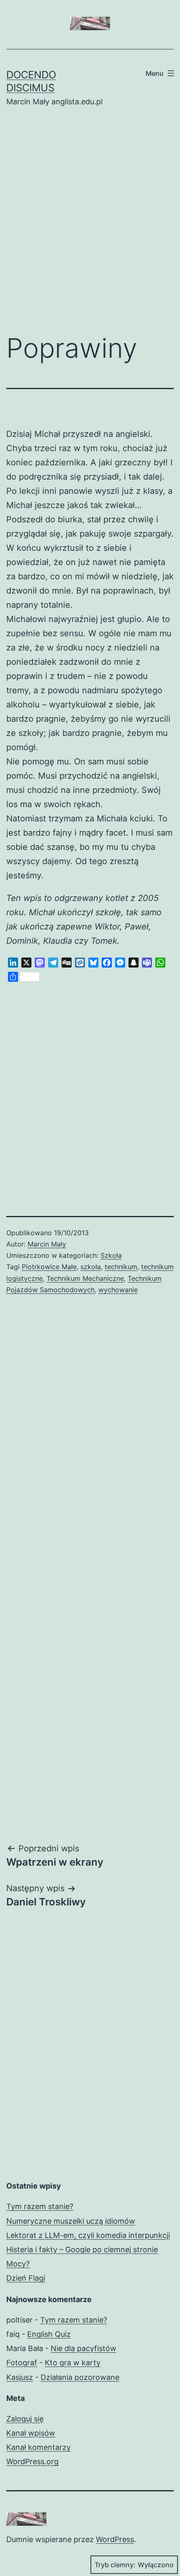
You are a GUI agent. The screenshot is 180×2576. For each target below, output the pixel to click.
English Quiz (49, 2334)
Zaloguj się (25, 2419)
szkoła (91, 1267)
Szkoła (111, 1255)
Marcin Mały (47, 1244)
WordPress (115, 2539)
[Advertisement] (90, 227)
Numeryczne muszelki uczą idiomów (71, 2221)
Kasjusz (20, 2377)
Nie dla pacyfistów (84, 2348)
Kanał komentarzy (39, 2447)
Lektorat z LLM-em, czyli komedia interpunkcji (88, 2235)
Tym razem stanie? (40, 2206)
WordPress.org (32, 2461)
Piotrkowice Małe (49, 1267)
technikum (121, 1267)
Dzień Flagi (26, 2278)
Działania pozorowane (80, 2377)
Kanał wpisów (31, 2433)
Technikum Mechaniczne (85, 1278)
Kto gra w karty (73, 2363)
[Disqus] (90, 1443)
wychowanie (118, 1290)
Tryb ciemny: (115, 2565)
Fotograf (22, 2363)
